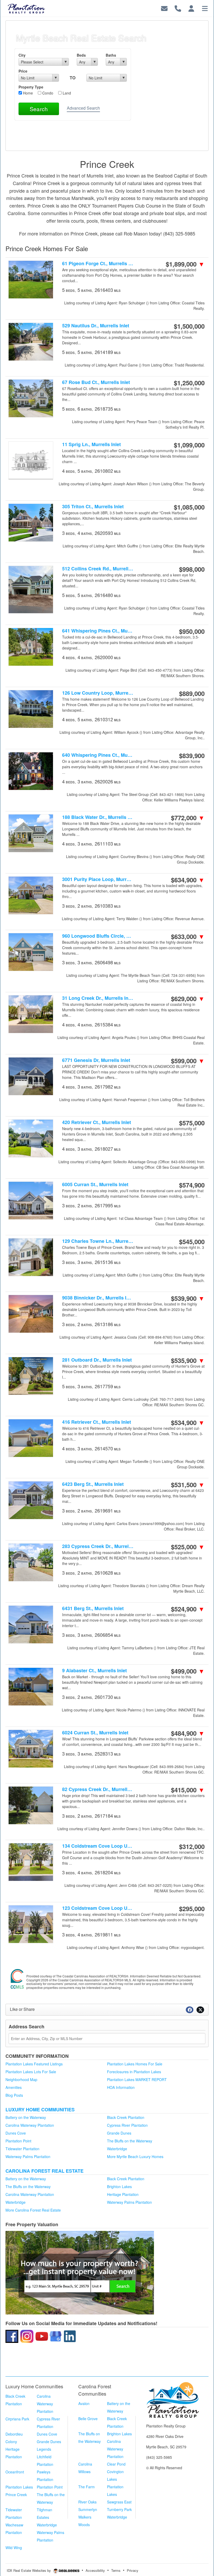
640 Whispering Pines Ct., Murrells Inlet (98, 755)
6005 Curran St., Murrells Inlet (95, 1184)
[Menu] (205, 8)
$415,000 (188, 1790)
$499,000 (188, 1671)
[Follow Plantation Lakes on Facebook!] (12, 2336)
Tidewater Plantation (22, 2149)
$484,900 (188, 1733)
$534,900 (188, 1422)
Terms (116, 2570)
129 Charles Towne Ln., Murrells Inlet (98, 1241)
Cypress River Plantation (127, 2125)
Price (23, 71)
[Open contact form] (164, 8)
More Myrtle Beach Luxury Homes (135, 2156)
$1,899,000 (185, 264)
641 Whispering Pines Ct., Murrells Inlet (98, 631)
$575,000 (192, 1123)
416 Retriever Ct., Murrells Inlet (97, 1422)
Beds (81, 55)
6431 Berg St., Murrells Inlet (93, 1608)
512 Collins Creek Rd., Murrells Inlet (98, 569)
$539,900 (188, 1298)
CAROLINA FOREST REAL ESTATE (44, 2171)
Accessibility (95, 2570)
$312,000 (192, 1846)
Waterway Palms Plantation (28, 2156)
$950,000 (192, 631)
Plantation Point (18, 2141)
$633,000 (188, 936)
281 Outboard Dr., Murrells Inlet (97, 1360)
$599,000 (188, 1061)
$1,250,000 (189, 383)
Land (66, 93)
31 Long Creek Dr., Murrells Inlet (98, 998)
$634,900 (188, 880)
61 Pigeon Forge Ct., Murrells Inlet (98, 264)
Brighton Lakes (119, 2187)
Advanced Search (83, 108)
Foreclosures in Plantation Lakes (134, 2072)
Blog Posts (14, 2095)
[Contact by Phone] (178, 8)
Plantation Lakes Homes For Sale (135, 2064)
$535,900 (188, 1360)
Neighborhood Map (21, 2079)
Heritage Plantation (123, 2194)
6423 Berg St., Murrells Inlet (93, 1484)
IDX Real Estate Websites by (29, 2570)
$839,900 (192, 755)
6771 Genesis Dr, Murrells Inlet (96, 1060)
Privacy (133, 2570)
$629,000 (188, 999)
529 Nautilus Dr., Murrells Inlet (96, 326)
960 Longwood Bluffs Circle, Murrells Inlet (98, 936)
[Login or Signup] (191, 8)
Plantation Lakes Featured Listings (34, 2064)
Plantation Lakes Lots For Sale (31, 2072)
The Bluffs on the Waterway (130, 2141)
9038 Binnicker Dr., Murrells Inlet (98, 1298)
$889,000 (192, 693)
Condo (47, 93)
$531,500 (188, 1485)
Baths (111, 55)
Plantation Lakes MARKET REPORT (137, 2079)
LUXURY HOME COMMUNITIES (40, 2110)
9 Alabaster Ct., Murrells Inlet (94, 1671)
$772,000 (188, 818)
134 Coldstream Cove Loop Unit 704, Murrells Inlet (98, 1846)
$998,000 (192, 569)
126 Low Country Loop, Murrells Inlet (98, 693)
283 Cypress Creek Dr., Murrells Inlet (98, 1546)
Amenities (14, 2087)
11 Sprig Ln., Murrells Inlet (91, 444)
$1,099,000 (189, 445)
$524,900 (188, 1609)
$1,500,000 (189, 326)
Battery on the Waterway (26, 2117)
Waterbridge (117, 2149)
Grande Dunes (119, 2133)
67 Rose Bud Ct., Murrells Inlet (96, 382)
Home (27, 93)
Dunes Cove (16, 2133)
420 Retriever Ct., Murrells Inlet (97, 1122)
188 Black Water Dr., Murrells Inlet (98, 817)
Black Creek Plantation (126, 2117)
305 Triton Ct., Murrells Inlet (93, 507)
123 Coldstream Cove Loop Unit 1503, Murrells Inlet (98, 1908)
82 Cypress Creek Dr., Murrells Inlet (98, 1789)
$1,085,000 (189, 507)
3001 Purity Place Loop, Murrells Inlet (98, 879)
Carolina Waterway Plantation (30, 2125)
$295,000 (192, 1909)
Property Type (31, 87)
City (22, 55)
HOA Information (121, 2087)
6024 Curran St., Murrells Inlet (95, 1733)
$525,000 (188, 1547)
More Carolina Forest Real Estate (33, 2210)
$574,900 (192, 1185)
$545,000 (192, 1242)
